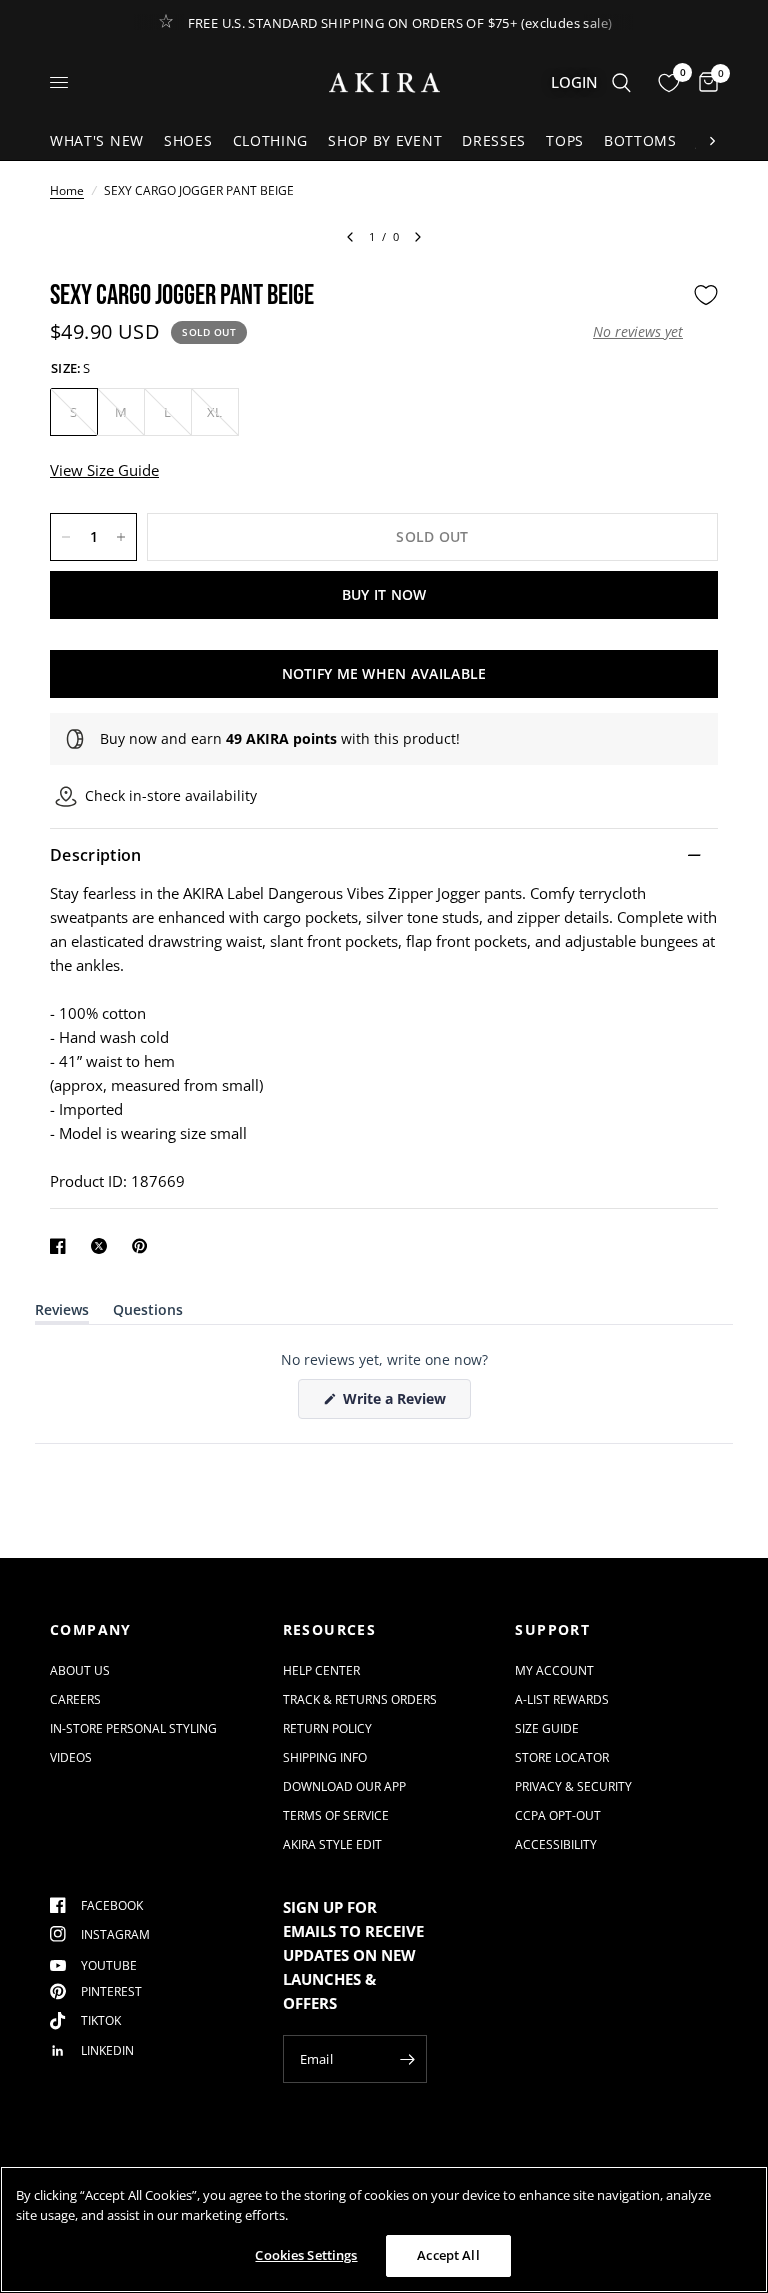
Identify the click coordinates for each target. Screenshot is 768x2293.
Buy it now (384, 594)
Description (96, 855)
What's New (97, 140)
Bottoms (640, 140)
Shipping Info (325, 1757)
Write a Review (398, 1403)
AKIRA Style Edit (332, 1844)
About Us (80, 1670)
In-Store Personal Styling (133, 1728)
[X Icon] (103, 1246)
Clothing (271, 140)
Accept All (448, 2255)
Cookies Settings (306, 2255)
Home (67, 190)
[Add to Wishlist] (706, 295)
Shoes (188, 140)
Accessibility (556, 1844)
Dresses (494, 140)
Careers (75, 1699)
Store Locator (562, 1757)
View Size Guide (104, 470)
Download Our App (344, 1786)
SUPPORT (552, 1630)
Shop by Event (385, 140)
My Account (554, 1670)
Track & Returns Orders (360, 1699)
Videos (71, 1757)
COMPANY (91, 1630)
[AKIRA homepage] (384, 82)
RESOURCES (330, 1630)
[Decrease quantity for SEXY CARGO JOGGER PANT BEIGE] (66, 537)
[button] (638, 332)
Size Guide (547, 1728)
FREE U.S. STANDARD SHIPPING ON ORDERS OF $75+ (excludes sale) (400, 23)
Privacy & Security (573, 1786)
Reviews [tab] (62, 1313)
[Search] (621, 82)
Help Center (321, 1670)
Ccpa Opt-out (558, 1815)
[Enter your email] (407, 2059)
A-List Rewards (562, 1699)
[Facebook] (62, 1246)
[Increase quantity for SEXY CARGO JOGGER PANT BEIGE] (121, 537)
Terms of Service (336, 1815)
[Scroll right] (712, 141)
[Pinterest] (144, 1246)
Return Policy (327, 1728)
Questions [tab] (148, 1313)
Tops (565, 140)
